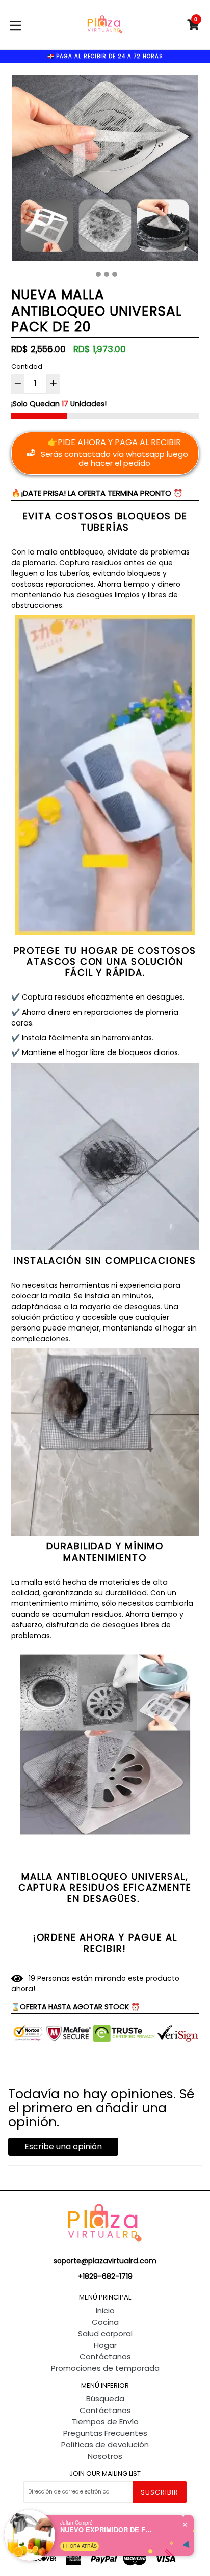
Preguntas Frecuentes (105, 2433)
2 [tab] (98, 274)
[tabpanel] (105, 171)
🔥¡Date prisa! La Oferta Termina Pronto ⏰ (97, 493)
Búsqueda (105, 2399)
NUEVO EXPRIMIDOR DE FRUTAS (106, 2530)
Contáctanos (105, 2356)
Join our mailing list (105, 2474)
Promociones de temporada (105, 2368)
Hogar (105, 2345)
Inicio (105, 2310)
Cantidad (27, 366)
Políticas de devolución (105, 2444)
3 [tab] (107, 274)
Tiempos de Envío (105, 2421)
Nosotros (105, 2456)
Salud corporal (105, 2333)
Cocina (105, 2322)
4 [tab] (115, 274)
